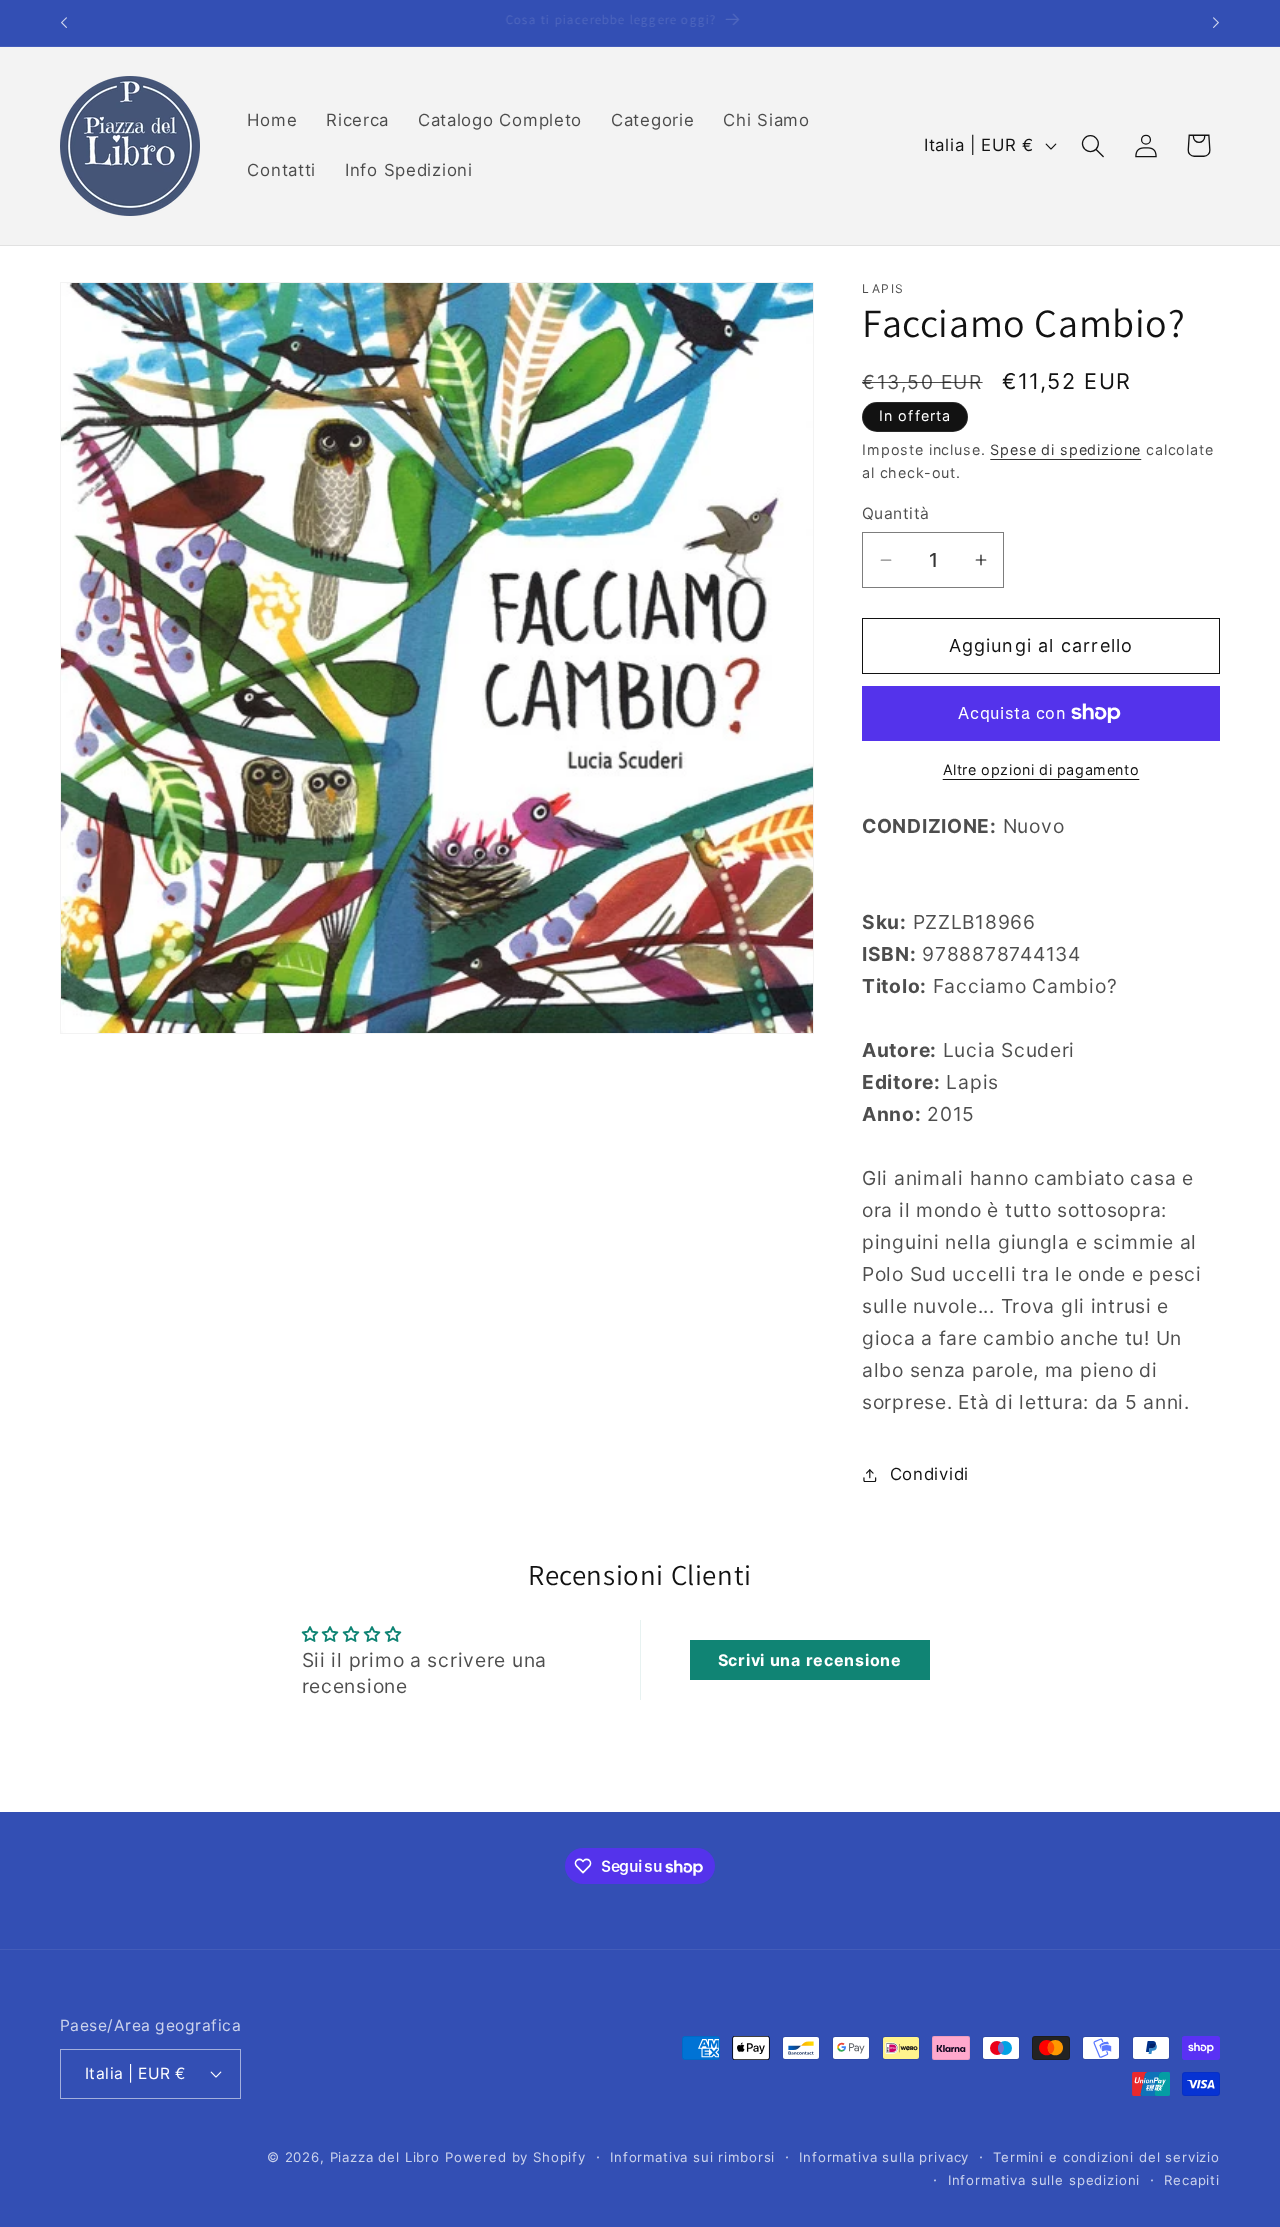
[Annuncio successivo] (1216, 23)
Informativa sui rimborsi (692, 2157)
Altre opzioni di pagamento (1041, 769)
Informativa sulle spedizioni (1044, 2179)
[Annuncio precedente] (64, 23)
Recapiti (1192, 2179)
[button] (1092, 145)
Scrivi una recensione (810, 1660)
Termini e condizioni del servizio (1106, 2157)
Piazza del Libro (385, 2157)
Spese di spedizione (1065, 449)
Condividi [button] (929, 1474)
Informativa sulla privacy (884, 2157)
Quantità (896, 513)
